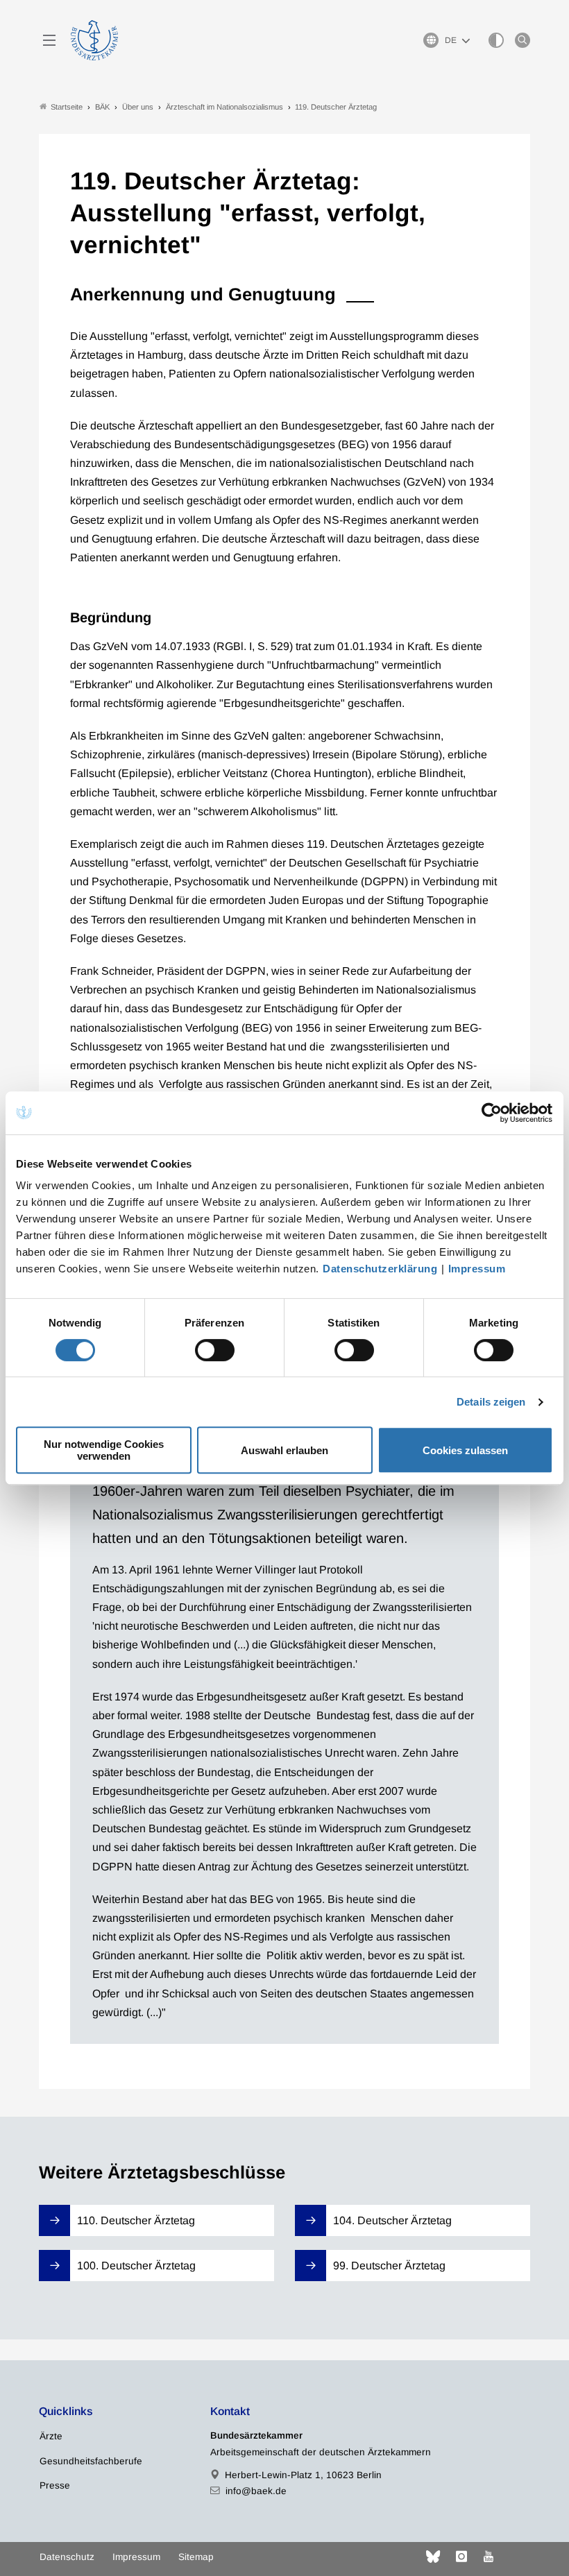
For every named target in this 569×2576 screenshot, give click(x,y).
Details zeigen (491, 1402)
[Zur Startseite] (94, 40)
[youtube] (489, 2557)
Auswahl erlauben (284, 1450)
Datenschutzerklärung (380, 1269)
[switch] (215, 1350)
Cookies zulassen (465, 1450)
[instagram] (461, 2557)
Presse (55, 2485)
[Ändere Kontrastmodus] (496, 40)
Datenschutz (67, 2557)
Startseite (67, 107)
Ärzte (51, 2436)
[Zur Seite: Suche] (523, 40)
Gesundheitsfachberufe (91, 2461)
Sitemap (196, 2557)
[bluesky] (433, 2557)
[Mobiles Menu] (49, 40)
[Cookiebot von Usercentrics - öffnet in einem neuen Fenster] (492, 1113)
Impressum (477, 1269)
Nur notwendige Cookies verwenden (104, 1450)
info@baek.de (256, 2491)
